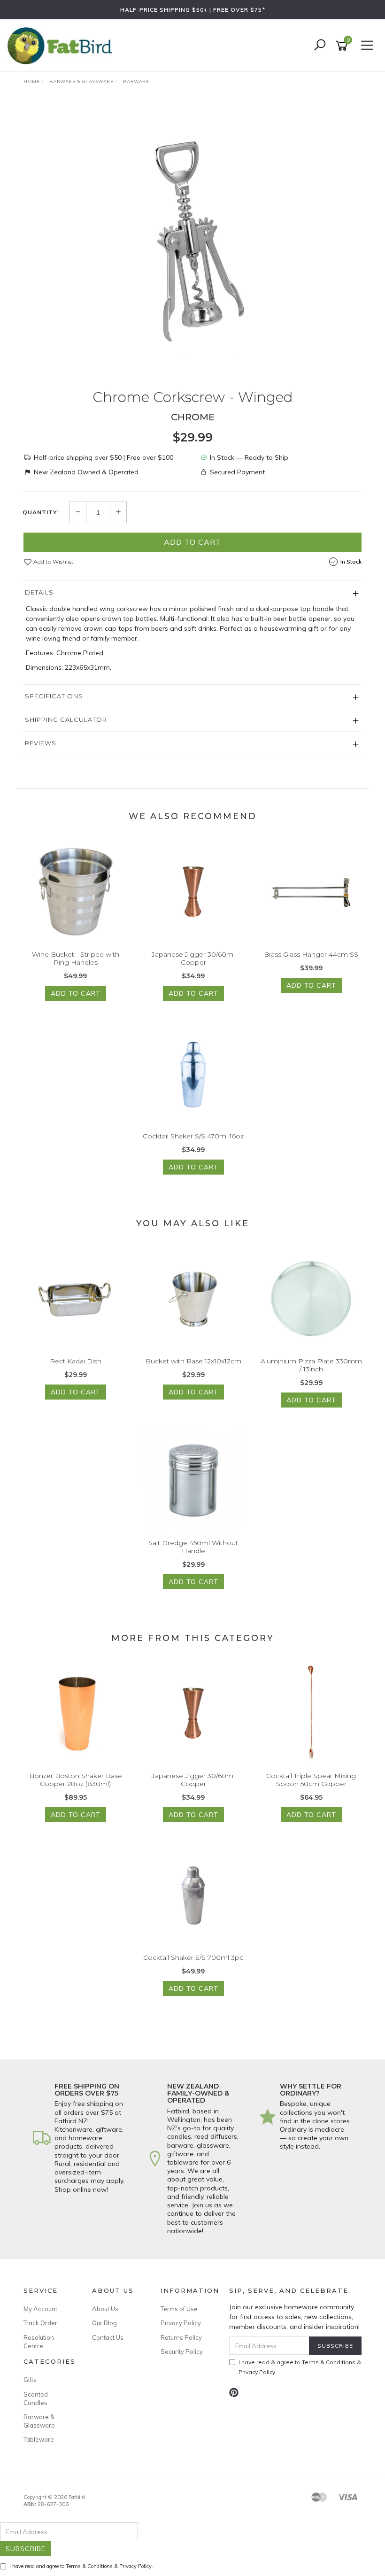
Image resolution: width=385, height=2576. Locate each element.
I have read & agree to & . (300, 2367)
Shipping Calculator (66, 719)
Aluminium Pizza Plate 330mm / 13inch (311, 1365)
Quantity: (41, 512)
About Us (105, 2309)
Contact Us (108, 2337)
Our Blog (104, 2323)
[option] (192, 241)
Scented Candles (36, 2398)
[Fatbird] (62, 45)
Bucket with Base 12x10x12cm (193, 1361)
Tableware (39, 2439)
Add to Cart (192, 542)
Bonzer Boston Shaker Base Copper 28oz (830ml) (76, 1780)
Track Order (40, 2323)
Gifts (30, 2380)
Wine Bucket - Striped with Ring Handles (76, 958)
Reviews (41, 743)
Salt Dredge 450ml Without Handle (193, 1547)
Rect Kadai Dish (76, 1361)
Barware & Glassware (39, 2421)
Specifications (54, 696)
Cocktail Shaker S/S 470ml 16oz (193, 1136)
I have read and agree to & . (81, 2566)
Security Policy (182, 2352)
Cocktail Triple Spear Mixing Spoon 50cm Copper (311, 1780)
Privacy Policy (181, 2323)
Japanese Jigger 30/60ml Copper (193, 958)
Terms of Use (179, 2309)
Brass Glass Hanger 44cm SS (311, 954)
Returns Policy (181, 2337)
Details (39, 592)
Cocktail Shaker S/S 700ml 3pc (193, 1957)
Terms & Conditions (329, 2362)
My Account (40, 2309)
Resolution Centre (39, 2342)
